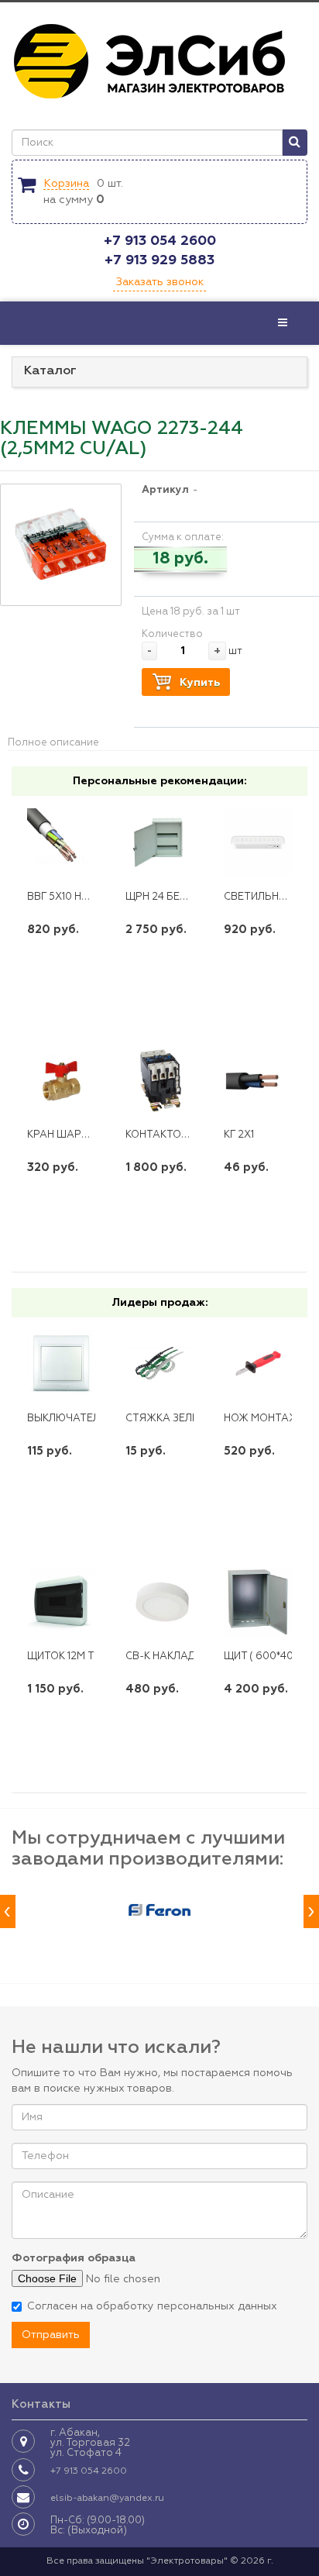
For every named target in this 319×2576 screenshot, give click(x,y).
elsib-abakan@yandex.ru (107, 2499)
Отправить (51, 2335)
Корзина (66, 184)
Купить (200, 683)
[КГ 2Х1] (258, 1080)
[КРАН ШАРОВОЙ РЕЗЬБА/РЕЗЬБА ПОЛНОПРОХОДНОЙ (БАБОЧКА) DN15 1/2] (61, 1080)
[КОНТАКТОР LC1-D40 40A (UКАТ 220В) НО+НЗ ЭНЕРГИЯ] (159, 1080)
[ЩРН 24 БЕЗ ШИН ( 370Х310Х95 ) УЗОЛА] (159, 842)
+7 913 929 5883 (159, 260)
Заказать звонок (159, 282)
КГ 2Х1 (239, 1135)
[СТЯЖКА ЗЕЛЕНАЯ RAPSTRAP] (159, 1364)
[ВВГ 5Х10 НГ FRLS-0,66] (61, 842)
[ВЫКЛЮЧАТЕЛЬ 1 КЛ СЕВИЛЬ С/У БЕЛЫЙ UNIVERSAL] (61, 1364)
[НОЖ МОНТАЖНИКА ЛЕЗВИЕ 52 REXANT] (258, 1364)
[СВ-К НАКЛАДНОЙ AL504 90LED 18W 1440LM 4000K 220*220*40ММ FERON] (159, 1601)
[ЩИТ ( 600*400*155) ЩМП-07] (258, 1601)
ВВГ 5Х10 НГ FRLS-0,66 (85, 897)
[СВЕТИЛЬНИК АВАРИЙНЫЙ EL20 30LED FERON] (258, 842)
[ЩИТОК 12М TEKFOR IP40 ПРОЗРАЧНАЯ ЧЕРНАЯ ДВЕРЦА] (61, 1601)
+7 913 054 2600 (160, 241)
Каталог (50, 371)
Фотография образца (74, 2258)
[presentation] (8, 1911)
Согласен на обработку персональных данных (152, 2306)
